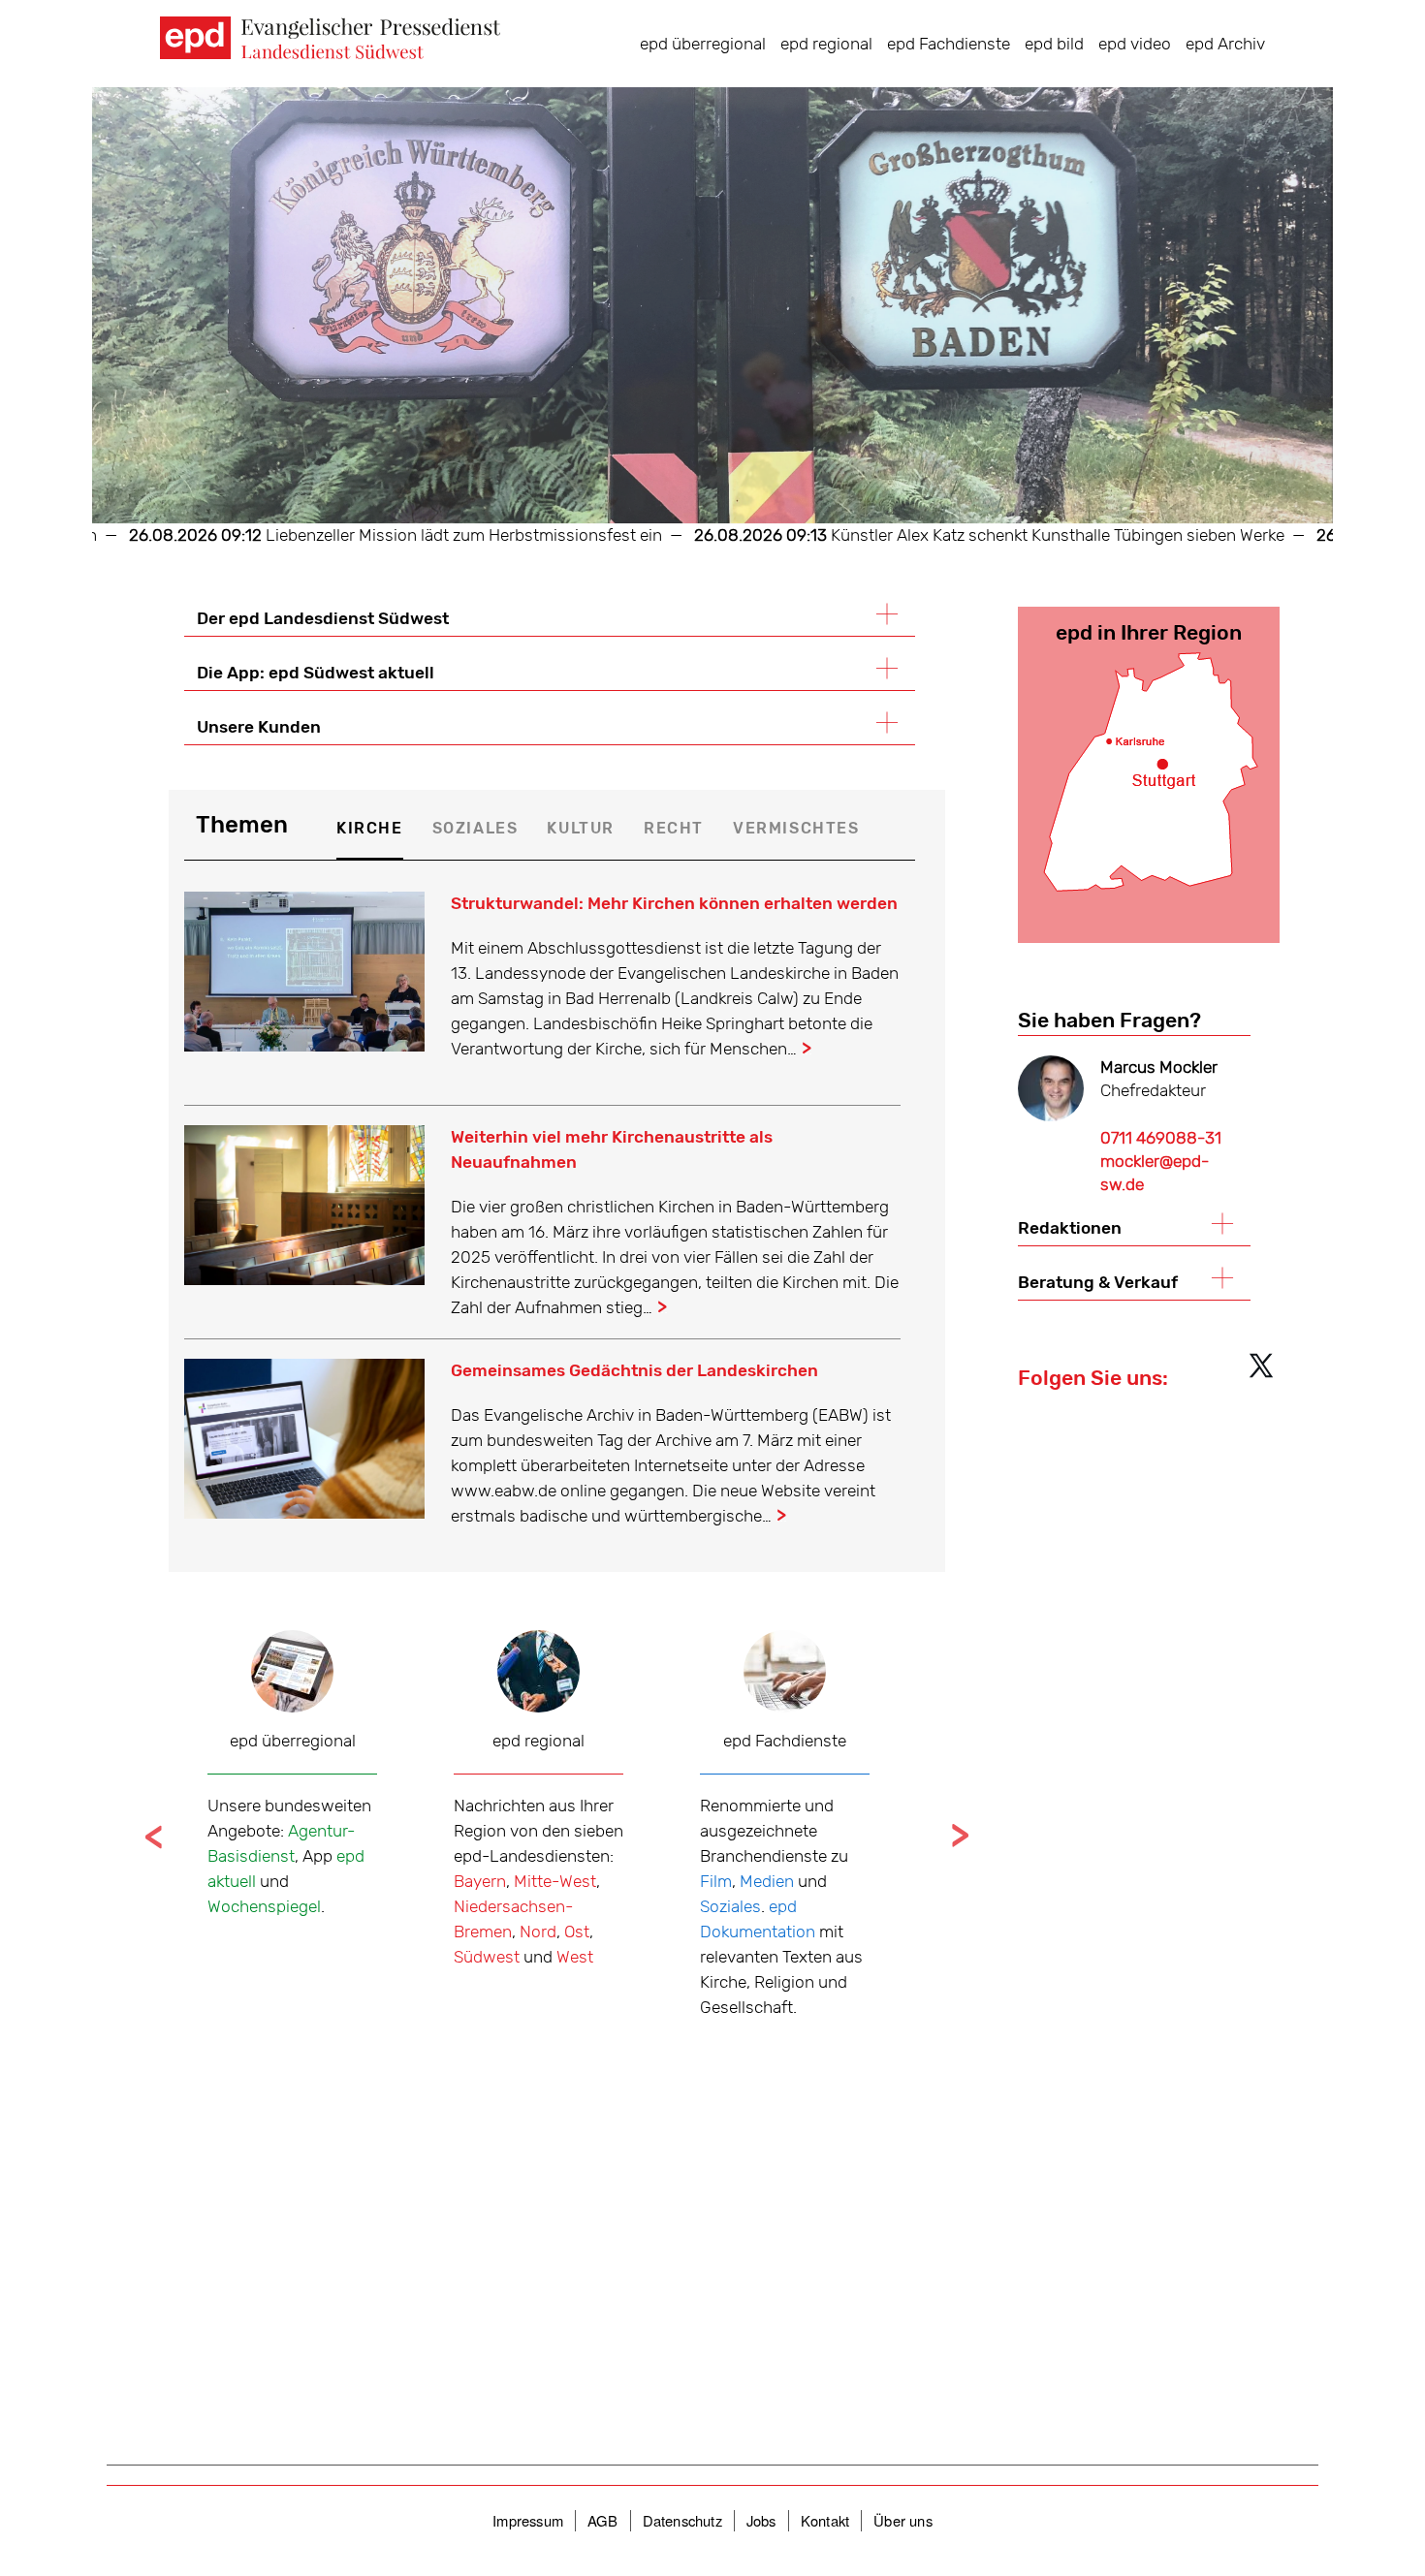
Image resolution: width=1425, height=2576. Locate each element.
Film (716, 1881)
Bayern (480, 1881)
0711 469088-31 (1161, 1138)
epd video (1135, 44)
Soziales (730, 1906)
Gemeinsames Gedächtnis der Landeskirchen (634, 1370)
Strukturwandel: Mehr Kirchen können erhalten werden (674, 903)
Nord (538, 1932)
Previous (154, 1836)
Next (960, 1836)
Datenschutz (682, 2520)
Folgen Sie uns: (1093, 1378)
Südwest (487, 1957)
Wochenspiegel (264, 1906)
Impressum (528, 2520)
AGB (603, 2520)
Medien (767, 1881)
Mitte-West (555, 1881)
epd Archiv (1225, 44)
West (575, 1957)
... (807, 1049)
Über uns (903, 2520)
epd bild (1054, 44)
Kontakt (825, 2520)
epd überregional (703, 44)
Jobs (761, 2520)
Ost (577, 1932)
